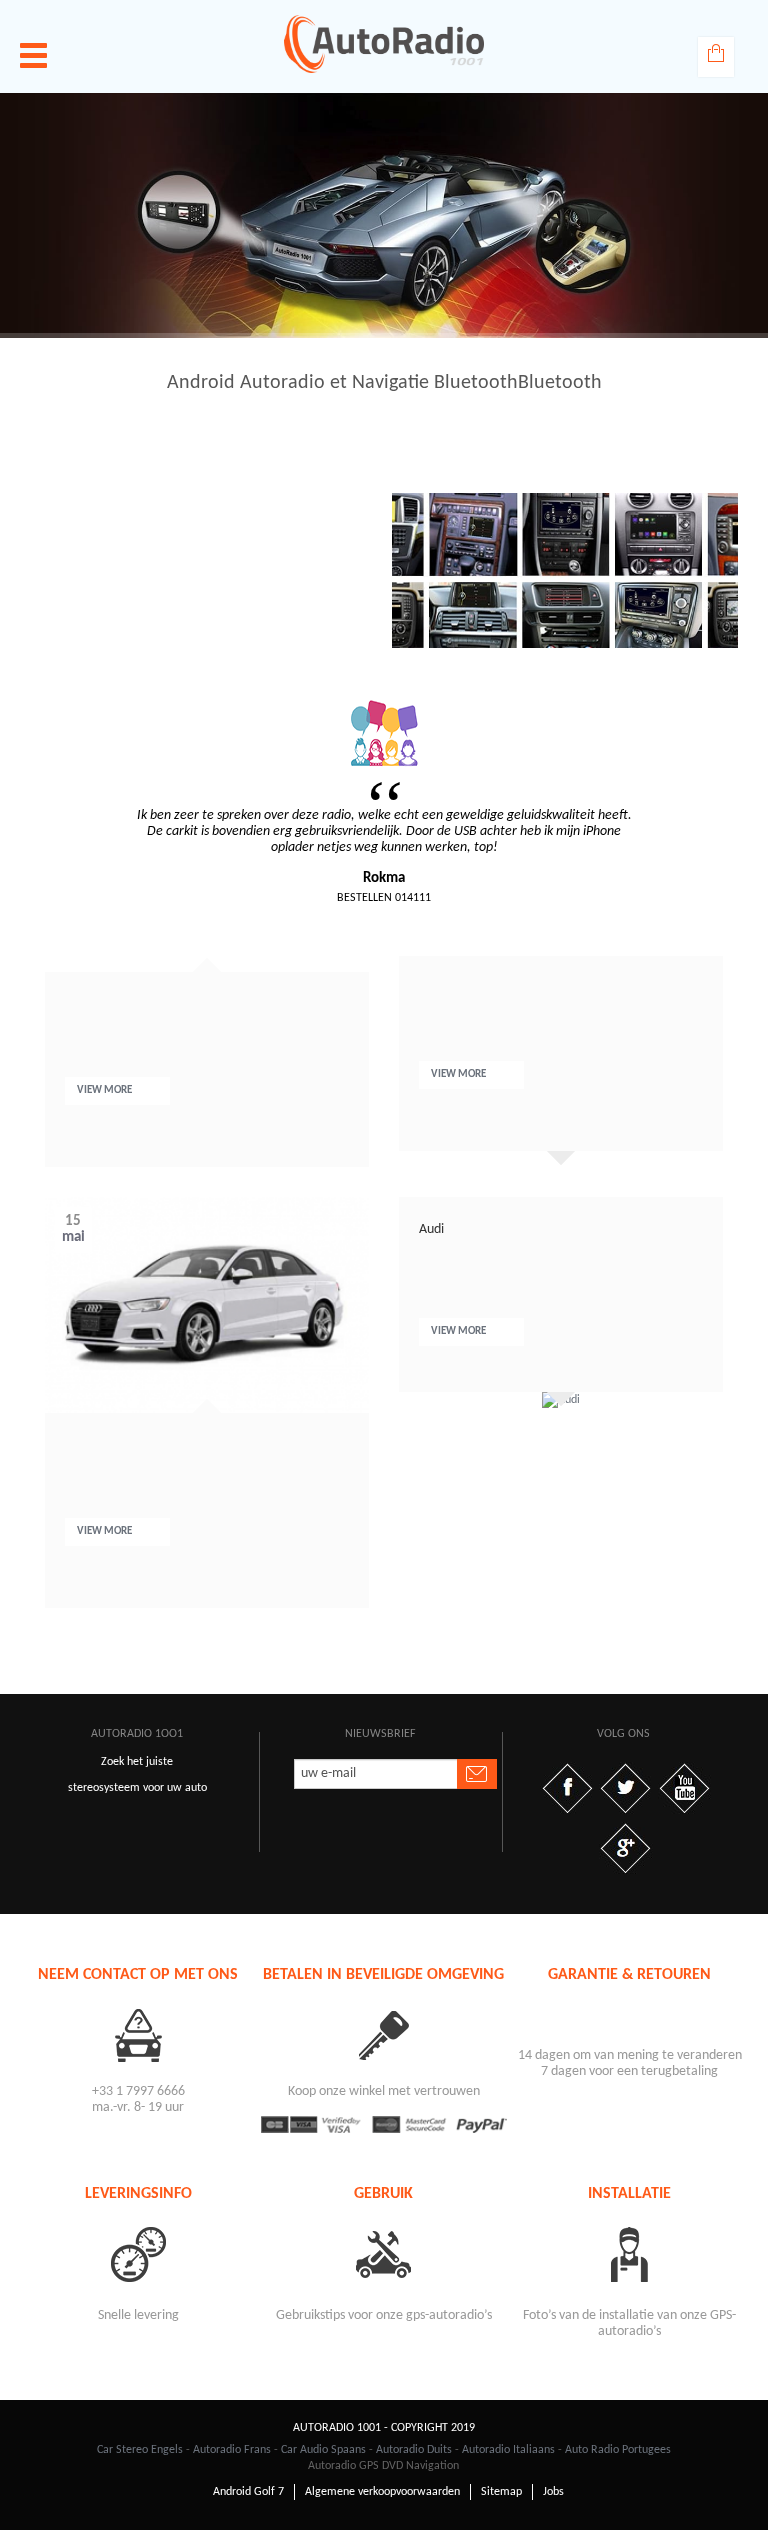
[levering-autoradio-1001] (138, 2253)
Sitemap (501, 2492)
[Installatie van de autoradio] (630, 2253)
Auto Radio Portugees (618, 2450)
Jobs (553, 2492)
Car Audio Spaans (323, 2450)
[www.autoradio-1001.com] (384, 44)
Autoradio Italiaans (508, 2450)
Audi (431, 1229)
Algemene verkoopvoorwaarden (382, 2492)
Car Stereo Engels (140, 2450)
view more (105, 1090)
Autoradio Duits (414, 2450)
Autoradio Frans (232, 2450)
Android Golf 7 (248, 2492)
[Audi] (561, 1400)
